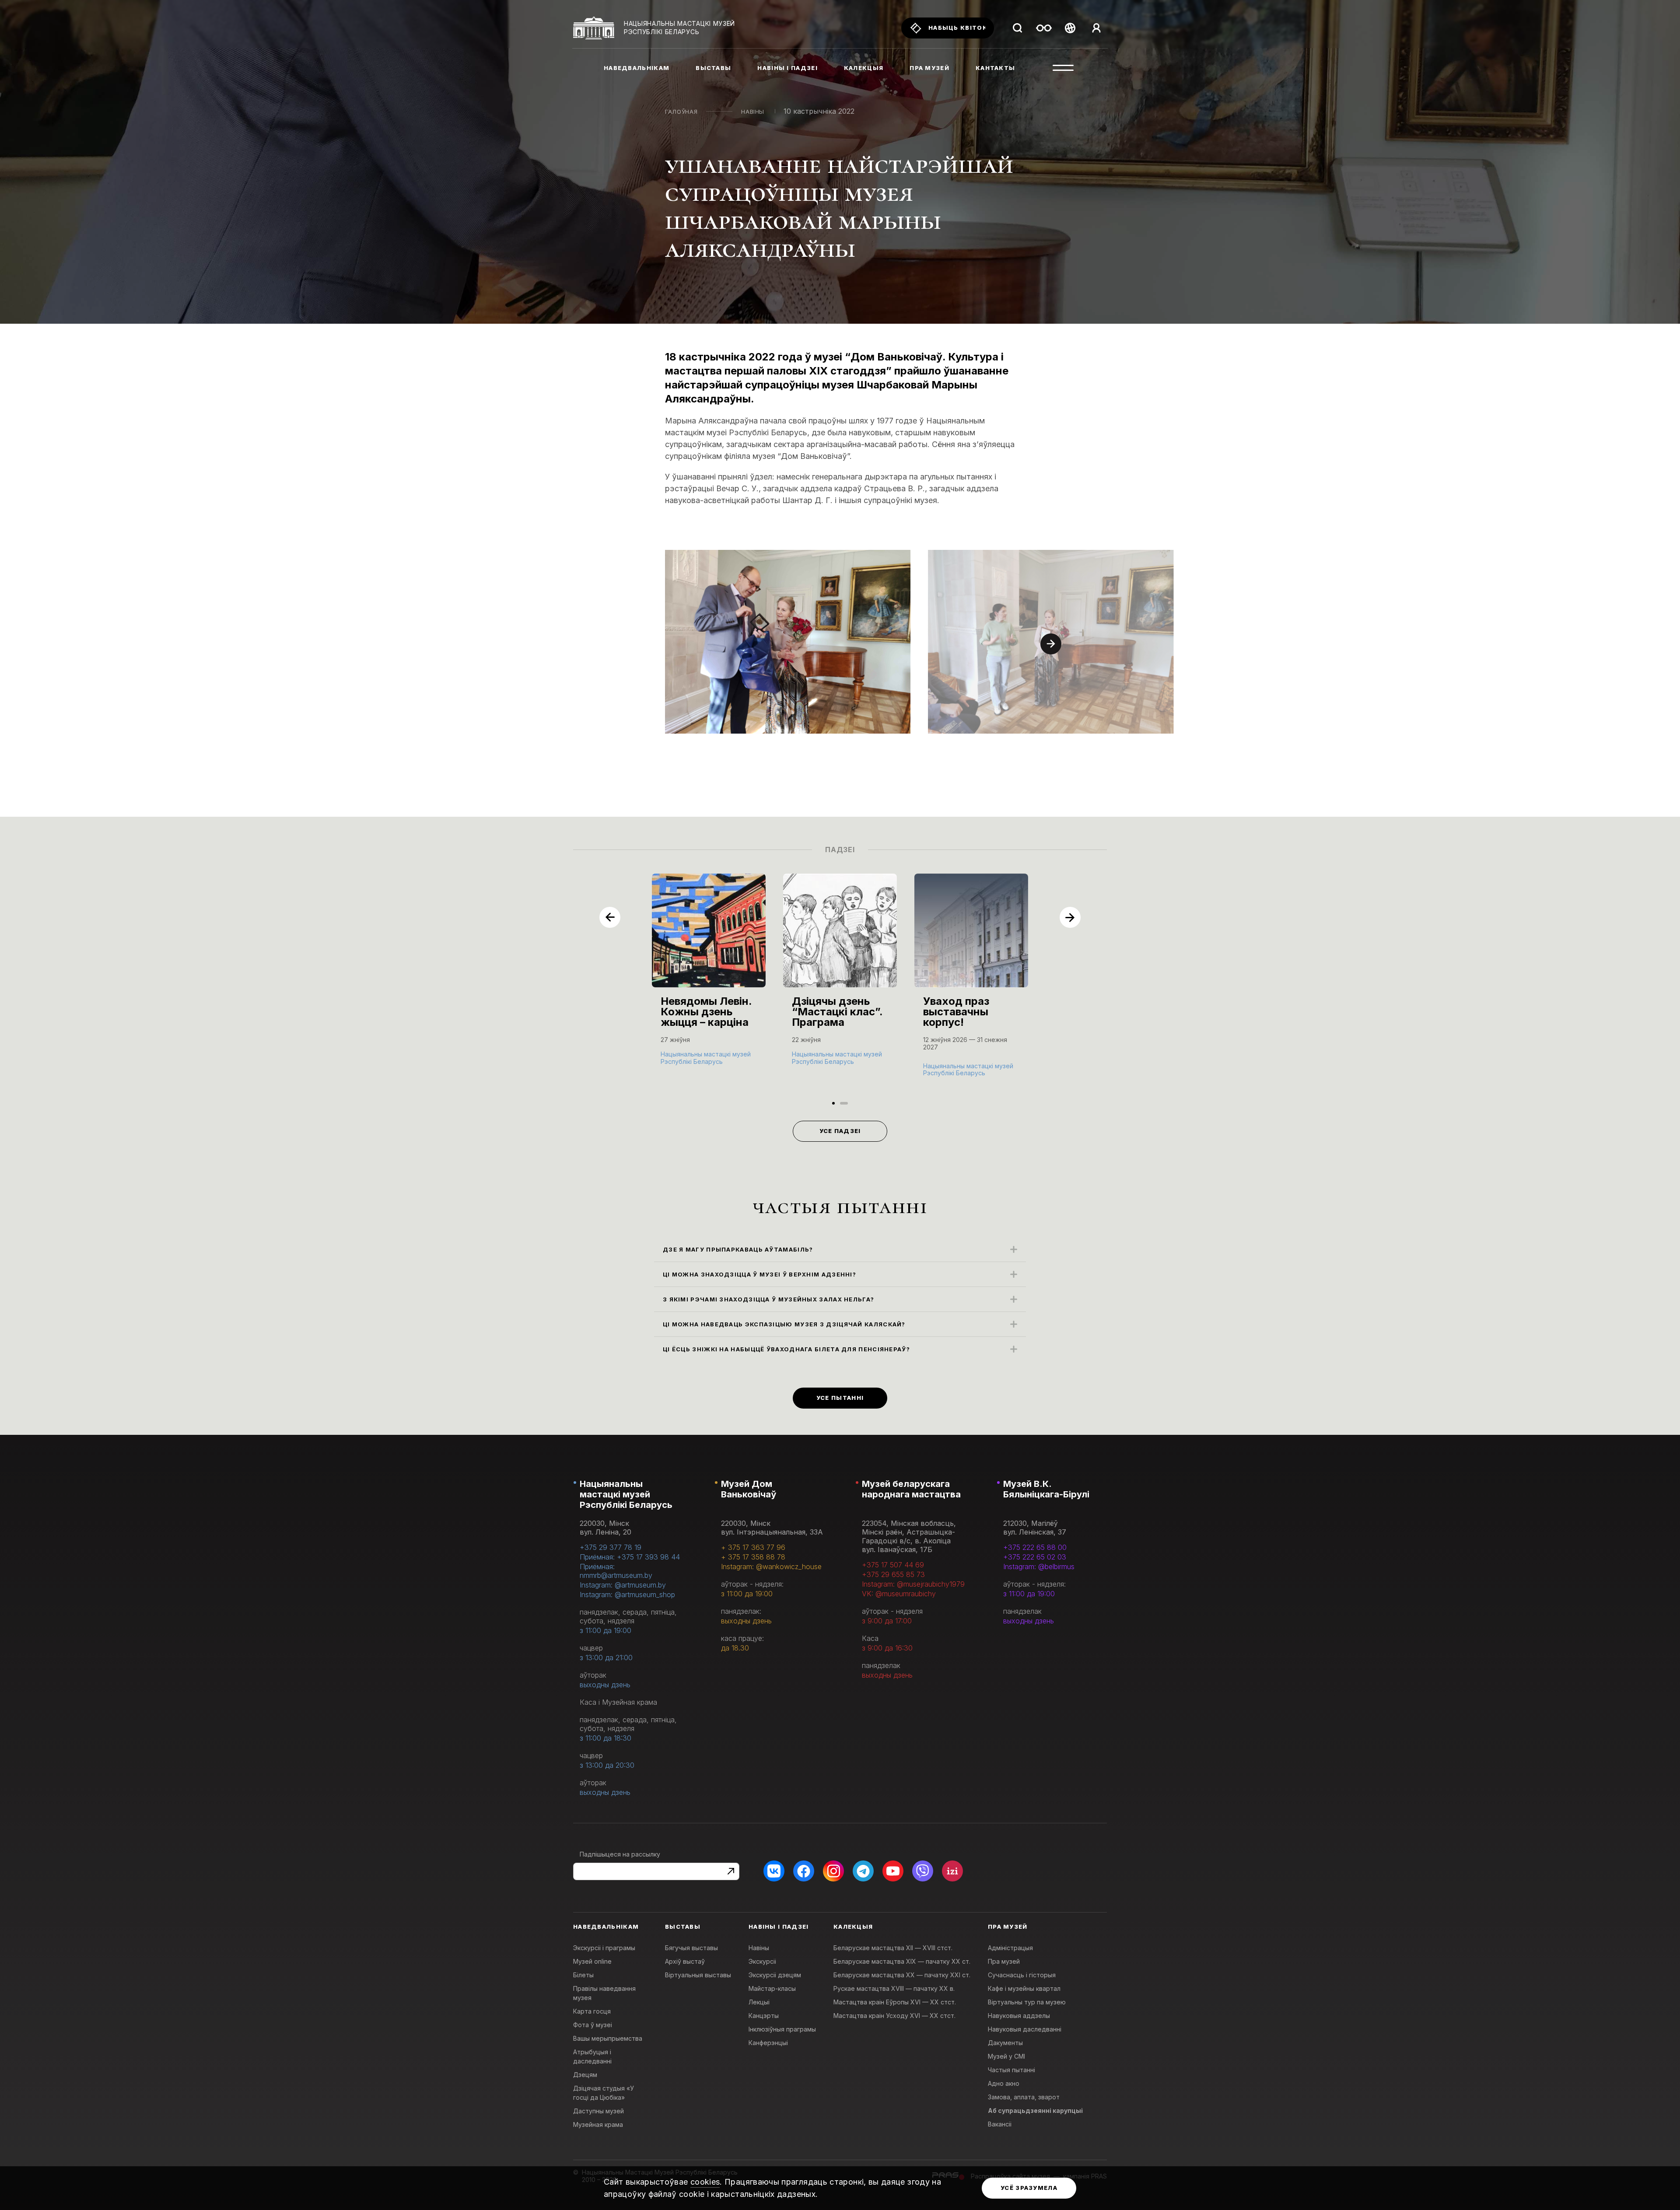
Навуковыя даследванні (1025, 2029)
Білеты (583, 1975)
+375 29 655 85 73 (893, 1574)
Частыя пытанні (1011, 2070)
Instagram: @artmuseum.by (623, 1585)
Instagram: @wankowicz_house (771, 1567)
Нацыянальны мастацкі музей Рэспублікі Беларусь (626, 1494)
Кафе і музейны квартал (1024, 1988)
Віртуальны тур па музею (1027, 2002)
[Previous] (610, 917)
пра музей (929, 68)
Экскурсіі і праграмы (604, 1948)
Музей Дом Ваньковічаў (749, 1489)
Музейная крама (598, 2124)
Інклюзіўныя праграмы (782, 2029)
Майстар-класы (772, 1988)
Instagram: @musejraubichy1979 (913, 1584)
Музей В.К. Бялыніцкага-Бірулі (1046, 1489)
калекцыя (864, 68)
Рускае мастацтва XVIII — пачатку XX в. (894, 1988)
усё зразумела (1029, 2188)
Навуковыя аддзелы (1019, 2016)
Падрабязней (686, 1060)
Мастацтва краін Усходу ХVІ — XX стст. (894, 2016)
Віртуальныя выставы (698, 1975)
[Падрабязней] (709, 978)
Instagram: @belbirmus (1039, 1567)
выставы (713, 68)
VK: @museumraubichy (899, 1594)
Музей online (592, 1961)
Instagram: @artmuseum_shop (627, 1595)
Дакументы (1005, 2043)
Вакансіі (1000, 2124)
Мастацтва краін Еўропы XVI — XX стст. (895, 2002)
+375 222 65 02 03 (1035, 1557)
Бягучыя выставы (691, 1948)
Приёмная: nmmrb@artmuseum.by (616, 1571)
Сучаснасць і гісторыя (1022, 1975)
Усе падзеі (840, 1131)
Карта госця (592, 2011)
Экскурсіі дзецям (775, 1975)
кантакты (995, 68)
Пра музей (1004, 1961)
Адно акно (1004, 2083)
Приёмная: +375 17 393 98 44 (630, 1557)
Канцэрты (764, 2016)
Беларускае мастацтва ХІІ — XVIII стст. (893, 1948)
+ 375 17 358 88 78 (753, 1557)
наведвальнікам (637, 68)
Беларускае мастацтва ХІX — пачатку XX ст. (902, 1961)
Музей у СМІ (1006, 2056)
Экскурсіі (762, 1961)
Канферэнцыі (768, 2043)
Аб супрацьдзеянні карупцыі (1035, 2110)
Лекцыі (759, 2002)
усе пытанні (840, 1398)
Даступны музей (598, 2111)
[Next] (1051, 644)
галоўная (681, 112)
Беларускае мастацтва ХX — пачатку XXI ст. (902, 1975)
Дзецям (585, 2075)
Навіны (753, 112)
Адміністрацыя (1010, 1948)
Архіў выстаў (685, 1961)
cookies (705, 2182)
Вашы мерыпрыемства (608, 2038)
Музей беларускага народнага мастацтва (911, 1489)
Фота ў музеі (593, 2025)
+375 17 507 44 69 (893, 1565)
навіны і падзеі (787, 68)
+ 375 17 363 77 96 (753, 1547)
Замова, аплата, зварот (1024, 2097)
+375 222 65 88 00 (1035, 1547)
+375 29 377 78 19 (611, 1547)
